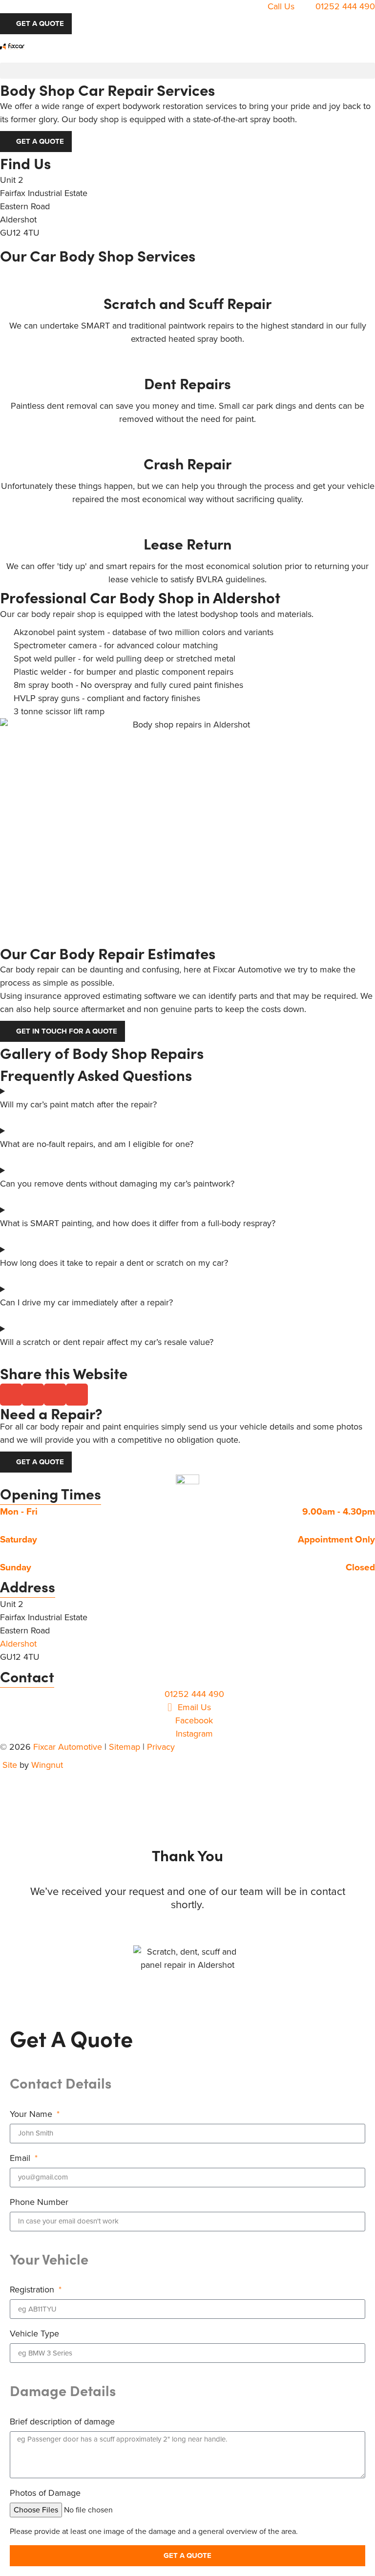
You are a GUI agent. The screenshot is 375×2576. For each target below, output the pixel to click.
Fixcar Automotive (68, 1747)
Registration (33, 2290)
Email (21, 2158)
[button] (187, 71)
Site (10, 1765)
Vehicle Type (34, 2334)
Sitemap (125, 1747)
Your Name (32, 2114)
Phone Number (39, 2202)
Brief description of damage (62, 2422)
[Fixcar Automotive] (12, 46)
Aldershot (18, 1644)
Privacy (161, 1747)
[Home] (187, 1479)
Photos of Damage (45, 2493)
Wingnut (47, 1765)
